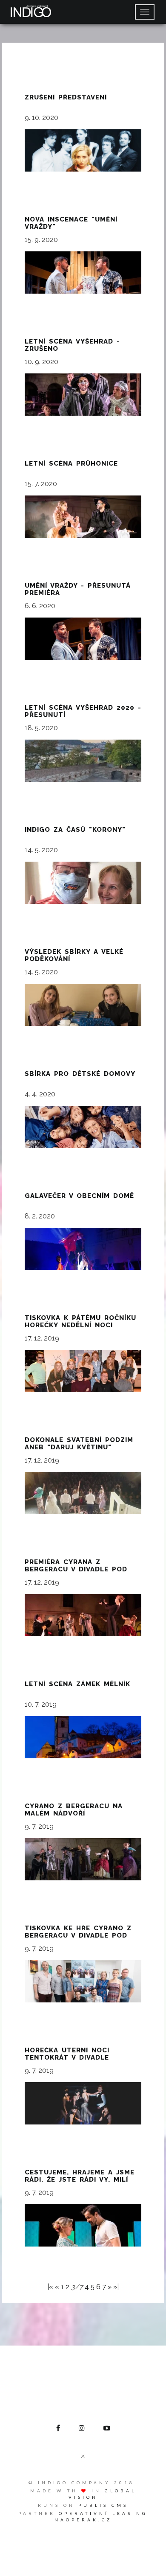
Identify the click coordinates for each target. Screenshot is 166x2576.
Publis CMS (103, 2505)
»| (116, 2287)
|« (50, 2287)
